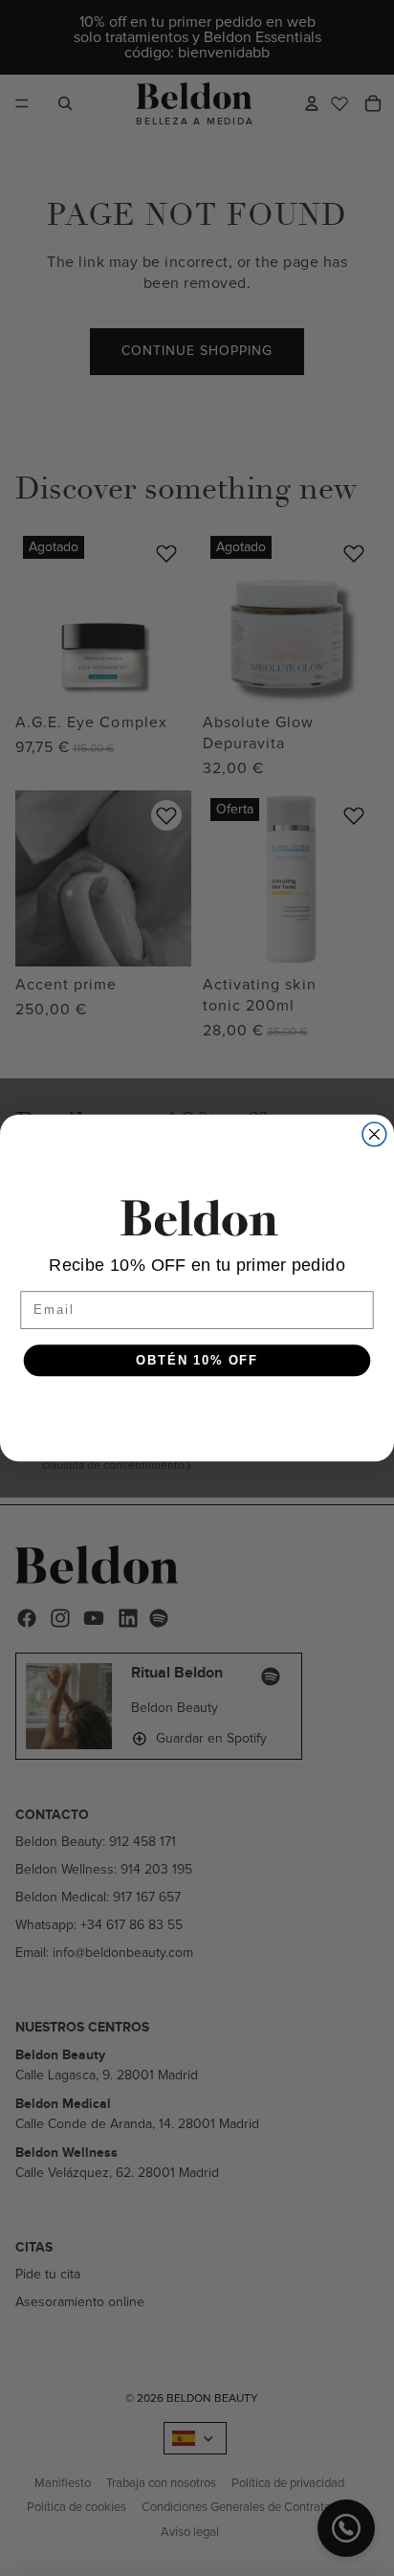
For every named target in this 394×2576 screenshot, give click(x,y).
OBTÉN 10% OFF (197, 1360)
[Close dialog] (374, 1134)
